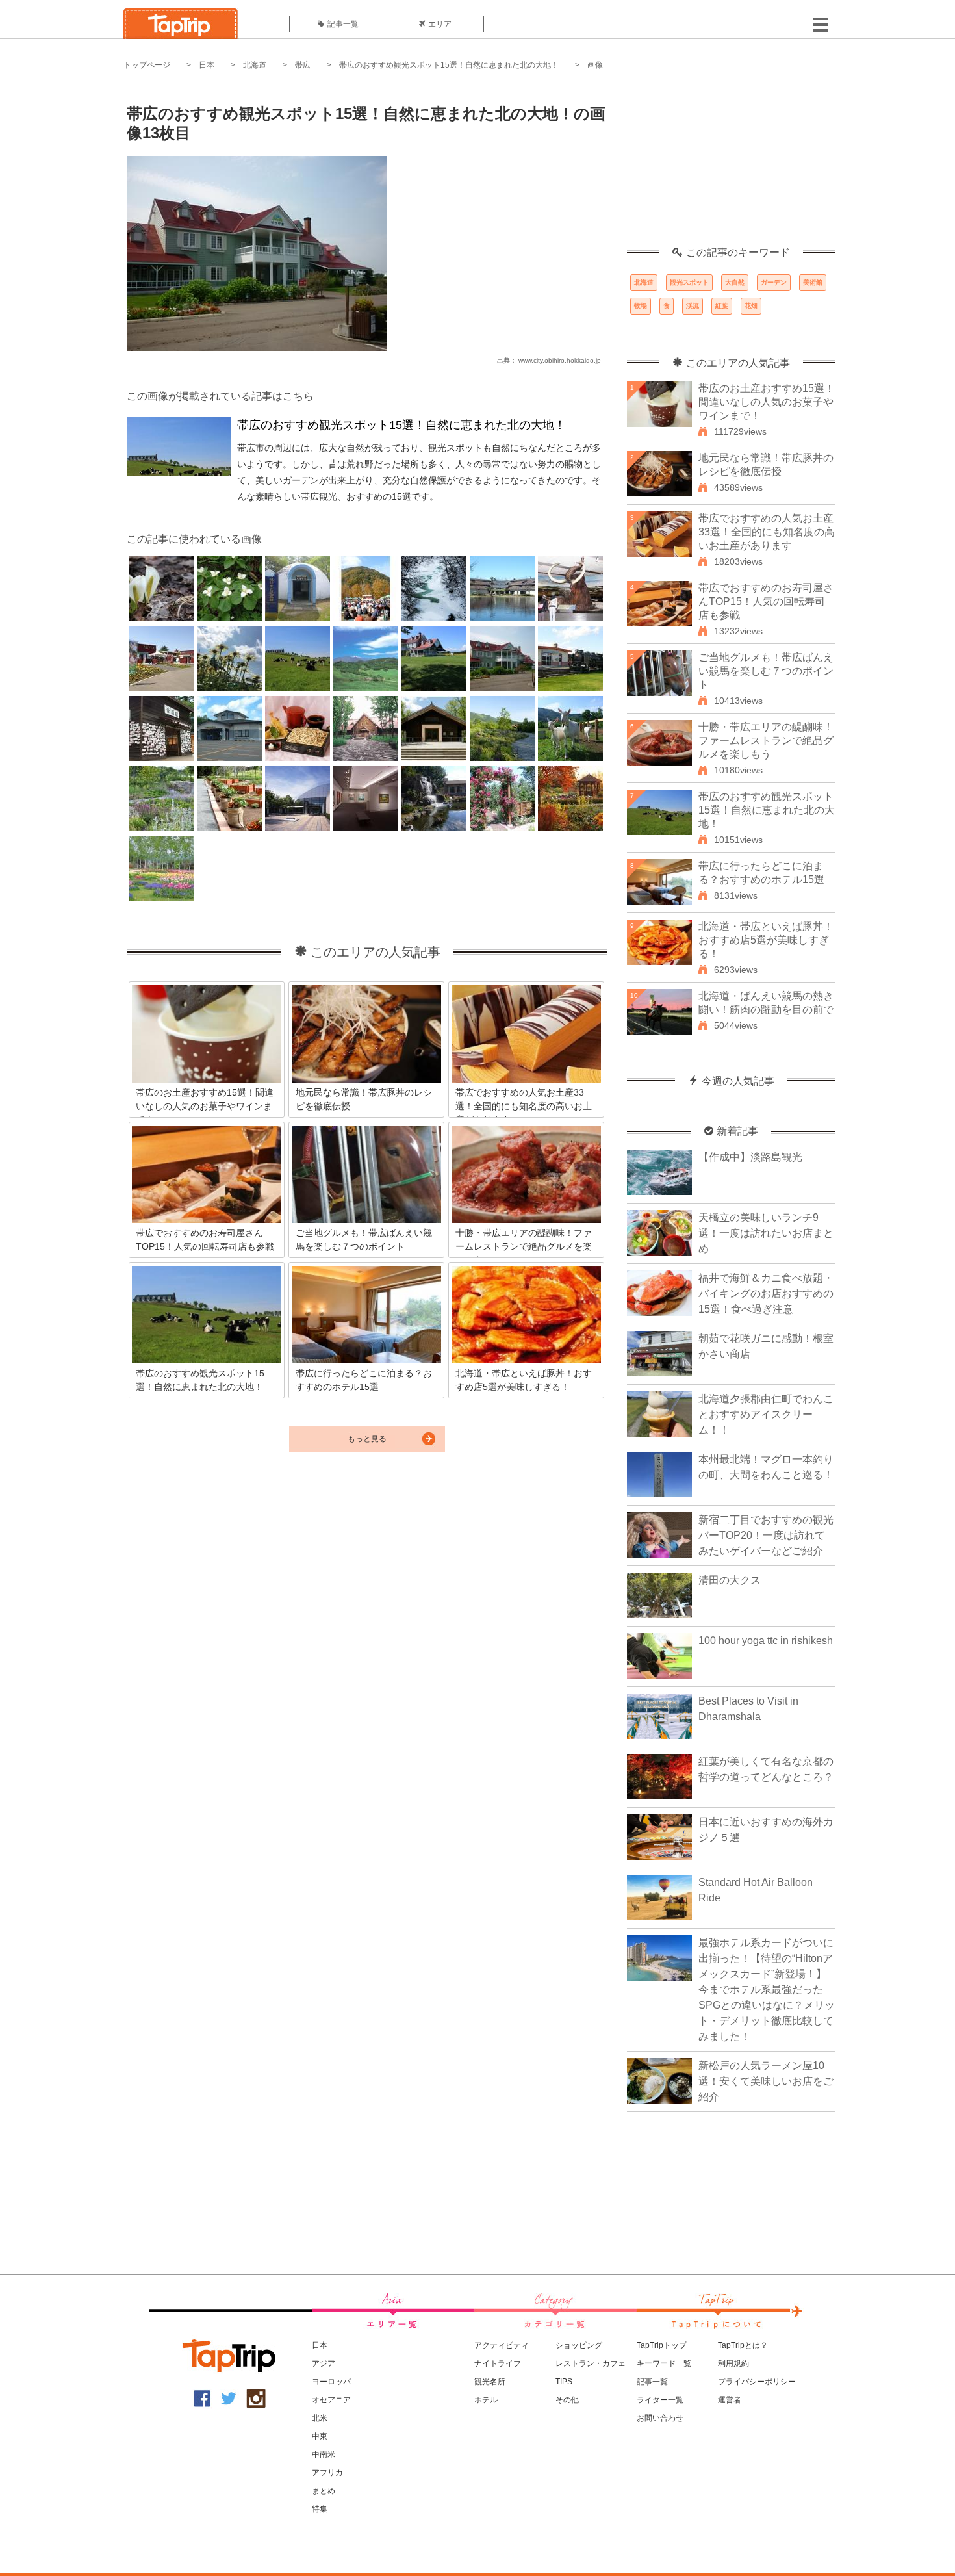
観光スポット (689, 282)
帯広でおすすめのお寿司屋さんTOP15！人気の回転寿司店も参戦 (766, 601)
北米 (320, 2418)
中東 (320, 2436)
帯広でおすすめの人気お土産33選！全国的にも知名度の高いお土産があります (767, 532)
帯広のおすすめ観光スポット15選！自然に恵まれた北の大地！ (449, 65)
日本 (207, 65)
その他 (567, 2400)
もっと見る (367, 1439)
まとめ (324, 2491)
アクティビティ (502, 2345)
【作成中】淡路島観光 (750, 1157)
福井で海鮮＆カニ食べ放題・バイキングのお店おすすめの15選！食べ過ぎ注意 (766, 1294)
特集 (320, 2509)
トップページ (147, 65)
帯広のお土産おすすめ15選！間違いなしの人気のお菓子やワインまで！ (767, 402)
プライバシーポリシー (757, 2382)
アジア (324, 2363)
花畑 (751, 306)
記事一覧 (343, 24)
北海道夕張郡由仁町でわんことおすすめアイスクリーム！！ (766, 1414)
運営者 (730, 2400)
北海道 (255, 65)
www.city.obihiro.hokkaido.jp (560, 360)
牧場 (641, 306)
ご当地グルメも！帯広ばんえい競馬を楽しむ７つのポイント (766, 671)
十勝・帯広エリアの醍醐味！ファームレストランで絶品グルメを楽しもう (766, 741)
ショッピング (579, 2345)
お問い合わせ (660, 2418)
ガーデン (774, 282)
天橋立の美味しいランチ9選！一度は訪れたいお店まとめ (766, 1233)
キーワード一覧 (664, 2363)
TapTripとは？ (743, 2345)
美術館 (813, 282)
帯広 (303, 65)
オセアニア (331, 2400)
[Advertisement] (731, 166)
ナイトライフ (498, 2363)
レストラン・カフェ (591, 2363)
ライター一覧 (660, 2400)
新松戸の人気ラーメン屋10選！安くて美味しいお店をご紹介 (766, 2081)
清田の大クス (730, 1580)
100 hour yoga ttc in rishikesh (766, 1641)
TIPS (564, 2382)
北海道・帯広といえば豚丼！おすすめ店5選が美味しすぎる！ (766, 940)
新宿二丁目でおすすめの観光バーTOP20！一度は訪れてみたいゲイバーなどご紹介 (766, 1535)
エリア (440, 24)
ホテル (486, 2400)
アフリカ (327, 2473)
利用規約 (733, 2363)
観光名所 (490, 2382)
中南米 (324, 2454)
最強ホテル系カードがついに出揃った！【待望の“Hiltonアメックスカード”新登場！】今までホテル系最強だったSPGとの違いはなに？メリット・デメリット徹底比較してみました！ (767, 1990)
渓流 (693, 306)
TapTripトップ (662, 2345)
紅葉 (722, 306)
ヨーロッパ (331, 2382)
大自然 (735, 282)
